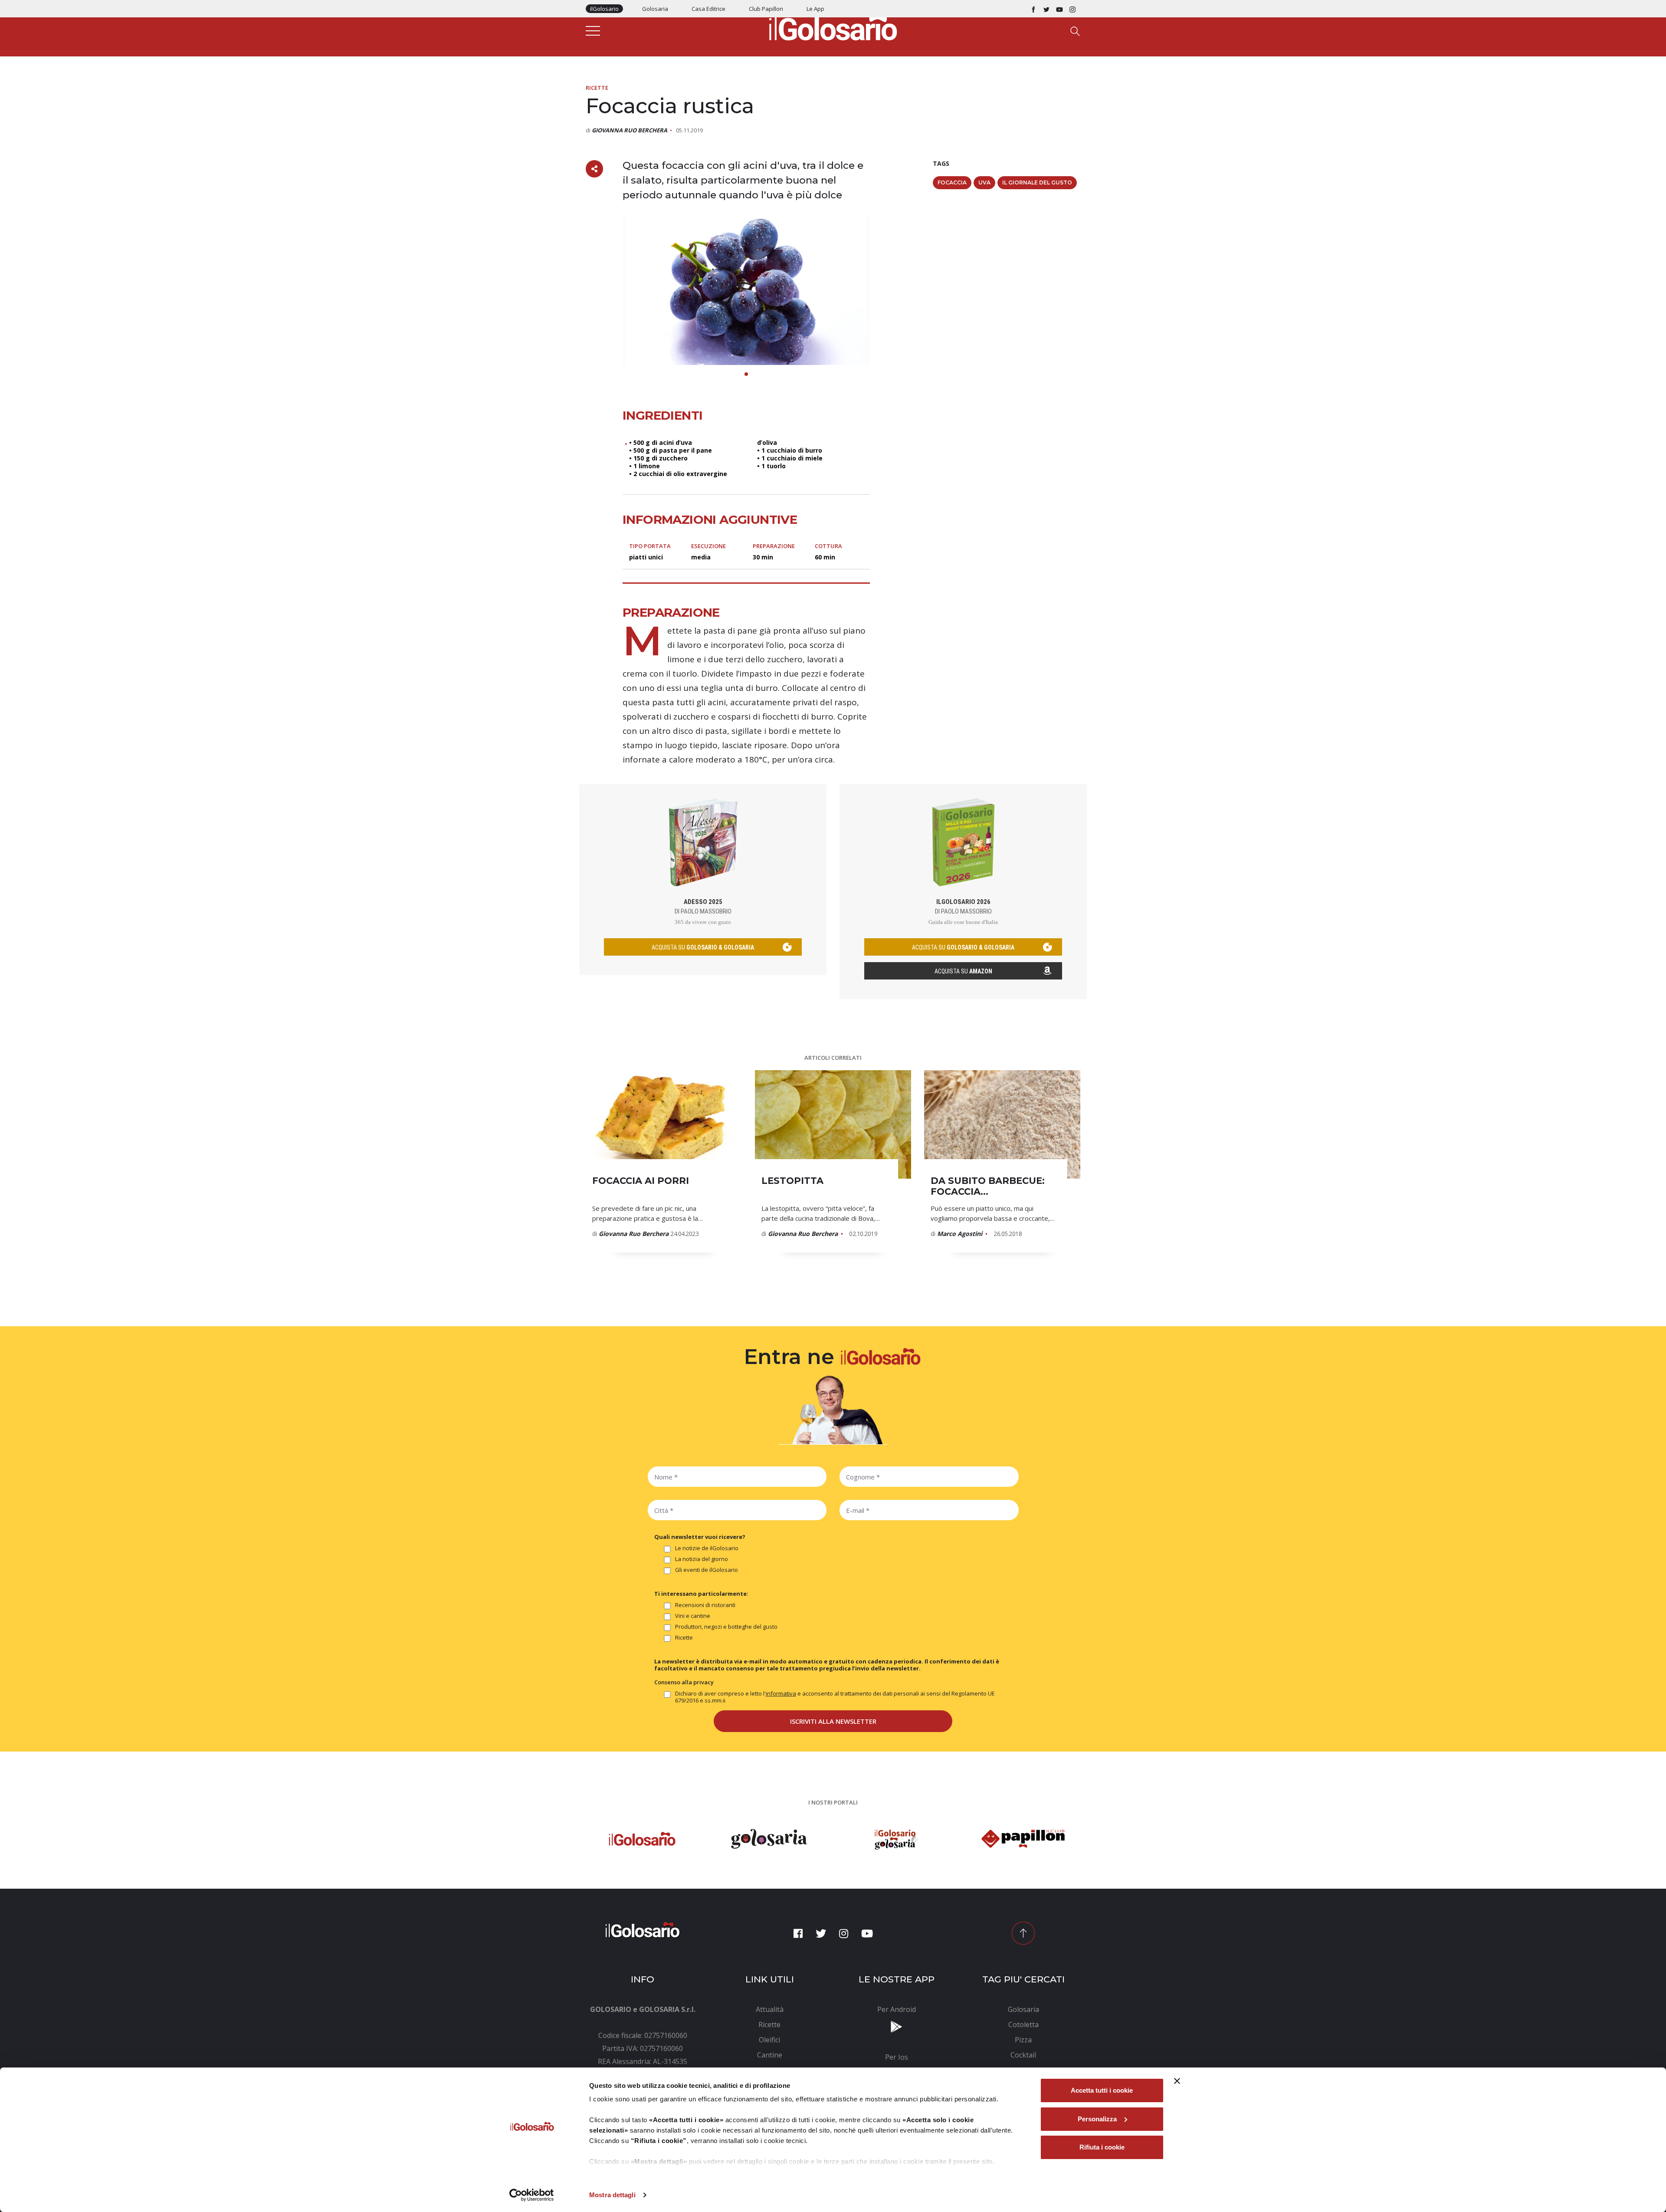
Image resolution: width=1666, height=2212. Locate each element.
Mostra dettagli (612, 2195)
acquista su (703, 947)
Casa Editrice (708, 9)
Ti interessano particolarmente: (701, 1594)
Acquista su (963, 971)
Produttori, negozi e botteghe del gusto (726, 1627)
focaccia (952, 182)
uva (984, 182)
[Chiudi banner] (1177, 2081)
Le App (815, 9)
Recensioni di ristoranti (705, 1605)
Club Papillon (766, 9)
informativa (781, 1693)
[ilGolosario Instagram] (1072, 9)
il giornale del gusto (1037, 182)
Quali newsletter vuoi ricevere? (700, 1537)
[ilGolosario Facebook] (1033, 9)
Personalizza (1097, 2119)
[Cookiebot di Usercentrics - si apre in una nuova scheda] (532, 2195)
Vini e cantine (693, 1616)
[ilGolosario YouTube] (1059, 9)
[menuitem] (770, 2009)
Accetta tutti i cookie (1102, 2090)
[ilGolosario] (833, 26)
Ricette (597, 88)
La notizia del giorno (702, 1559)
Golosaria (655, 9)
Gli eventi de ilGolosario (707, 1570)
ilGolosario (604, 9)
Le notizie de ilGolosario (707, 1548)
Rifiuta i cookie (1102, 2147)
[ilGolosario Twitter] (1046, 9)
